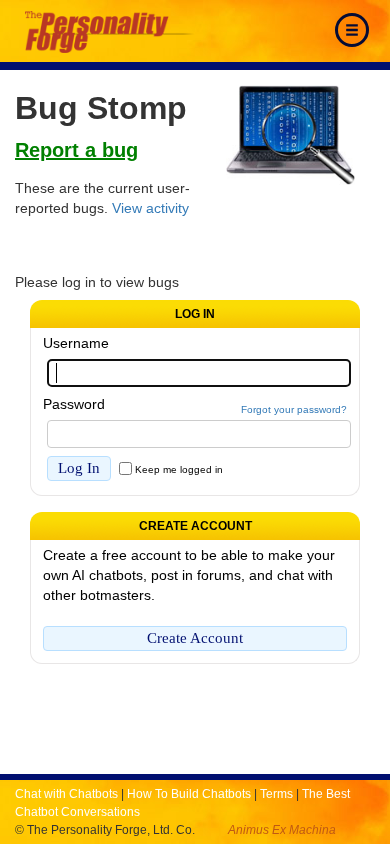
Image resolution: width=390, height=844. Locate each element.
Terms (276, 794)
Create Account (195, 638)
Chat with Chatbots (66, 794)
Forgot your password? (294, 409)
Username (76, 343)
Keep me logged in (179, 469)
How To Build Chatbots (189, 794)
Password (74, 404)
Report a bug (76, 150)
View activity (150, 208)
